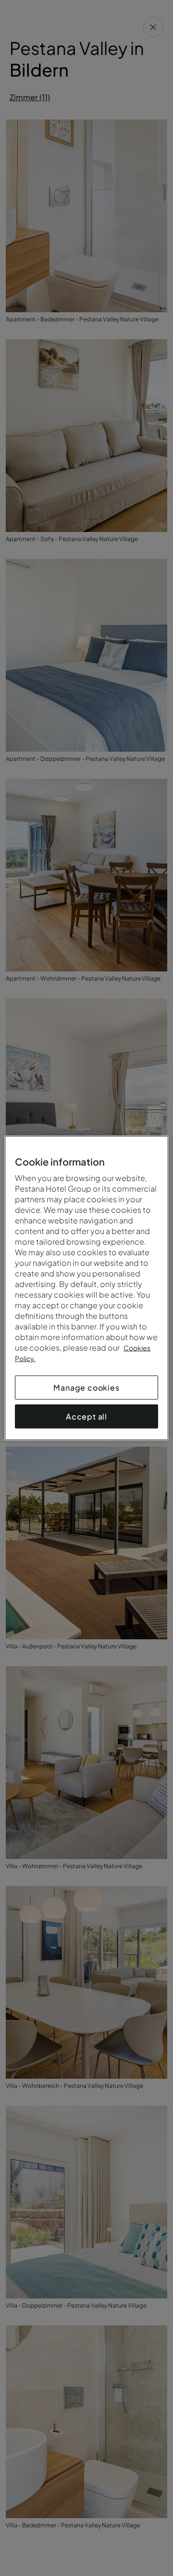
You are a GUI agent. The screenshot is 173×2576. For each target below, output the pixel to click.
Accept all (86, 1416)
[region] (86, 1288)
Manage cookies (86, 1388)
